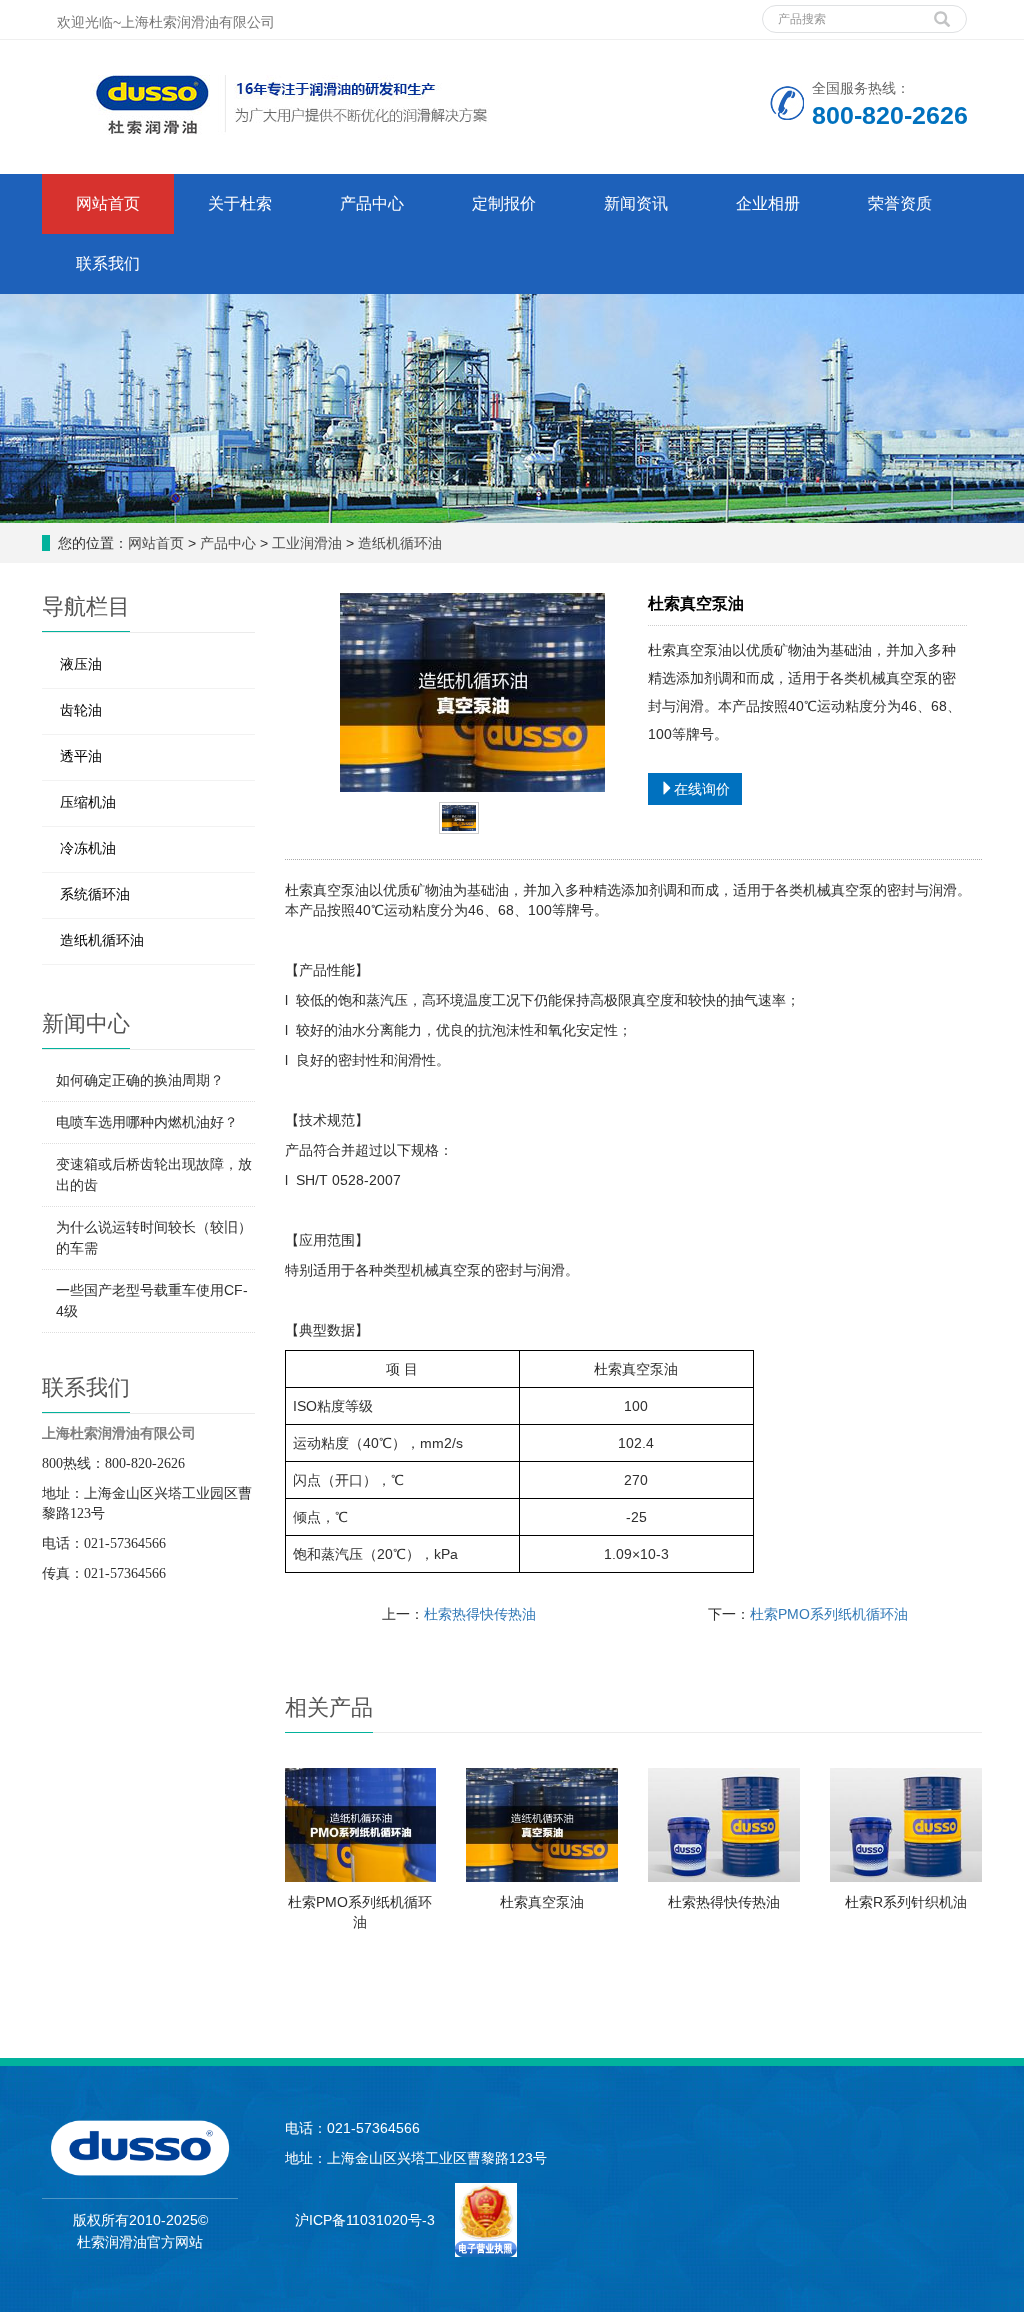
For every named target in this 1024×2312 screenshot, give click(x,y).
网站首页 (108, 203)
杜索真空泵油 (542, 1902)
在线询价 (702, 789)
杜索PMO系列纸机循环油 (829, 1614)
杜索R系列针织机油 (906, 1902)
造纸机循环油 (400, 543)
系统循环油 (95, 894)
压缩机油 (88, 802)
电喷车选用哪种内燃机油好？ (147, 1122)
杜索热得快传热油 (480, 1614)
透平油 (81, 756)
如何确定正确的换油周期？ (140, 1080)
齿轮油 (81, 710)
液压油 (81, 664)
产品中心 (228, 543)
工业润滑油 (307, 543)
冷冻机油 (88, 848)
